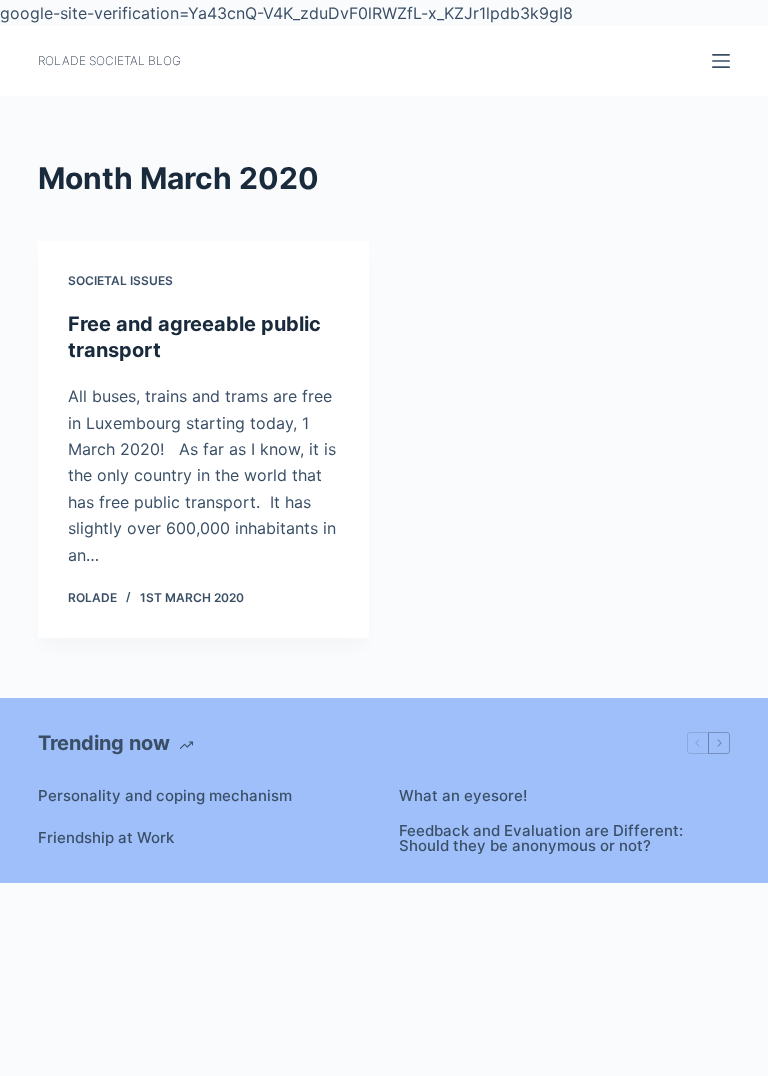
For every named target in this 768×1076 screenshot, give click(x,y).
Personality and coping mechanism (165, 795)
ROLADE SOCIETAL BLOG (109, 60)
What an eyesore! (463, 795)
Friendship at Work (106, 837)
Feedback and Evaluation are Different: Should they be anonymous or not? (541, 838)
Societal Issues (120, 280)
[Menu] (721, 61)
